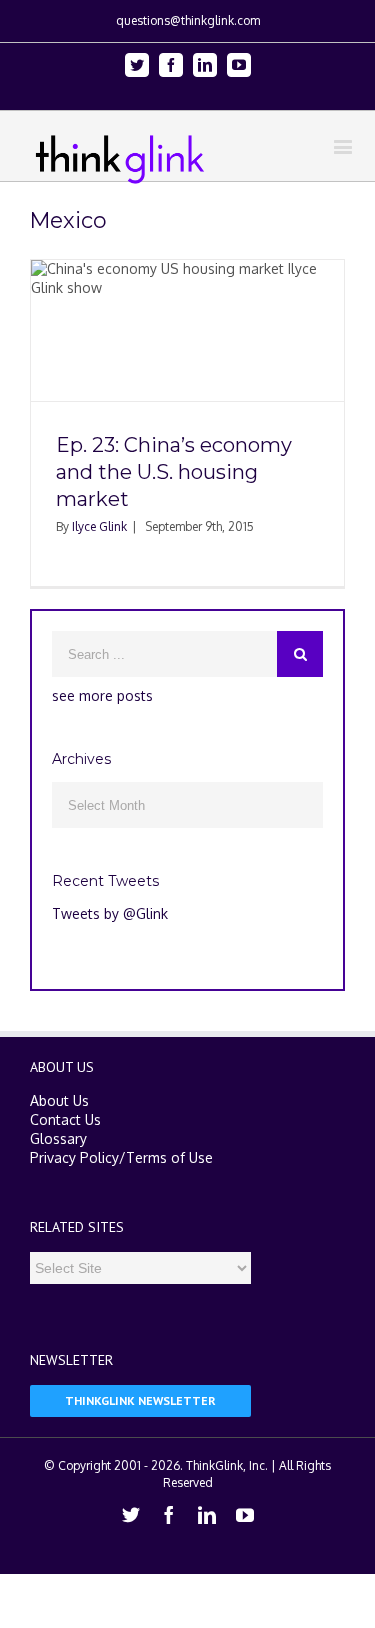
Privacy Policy (74, 1157)
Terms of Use (169, 1157)
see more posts (102, 695)
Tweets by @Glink (110, 913)
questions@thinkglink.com (188, 20)
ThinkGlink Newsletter (140, 1400)
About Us (59, 1100)
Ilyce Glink (99, 526)
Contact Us (65, 1119)
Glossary (58, 1138)
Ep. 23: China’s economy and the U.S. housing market (174, 472)
